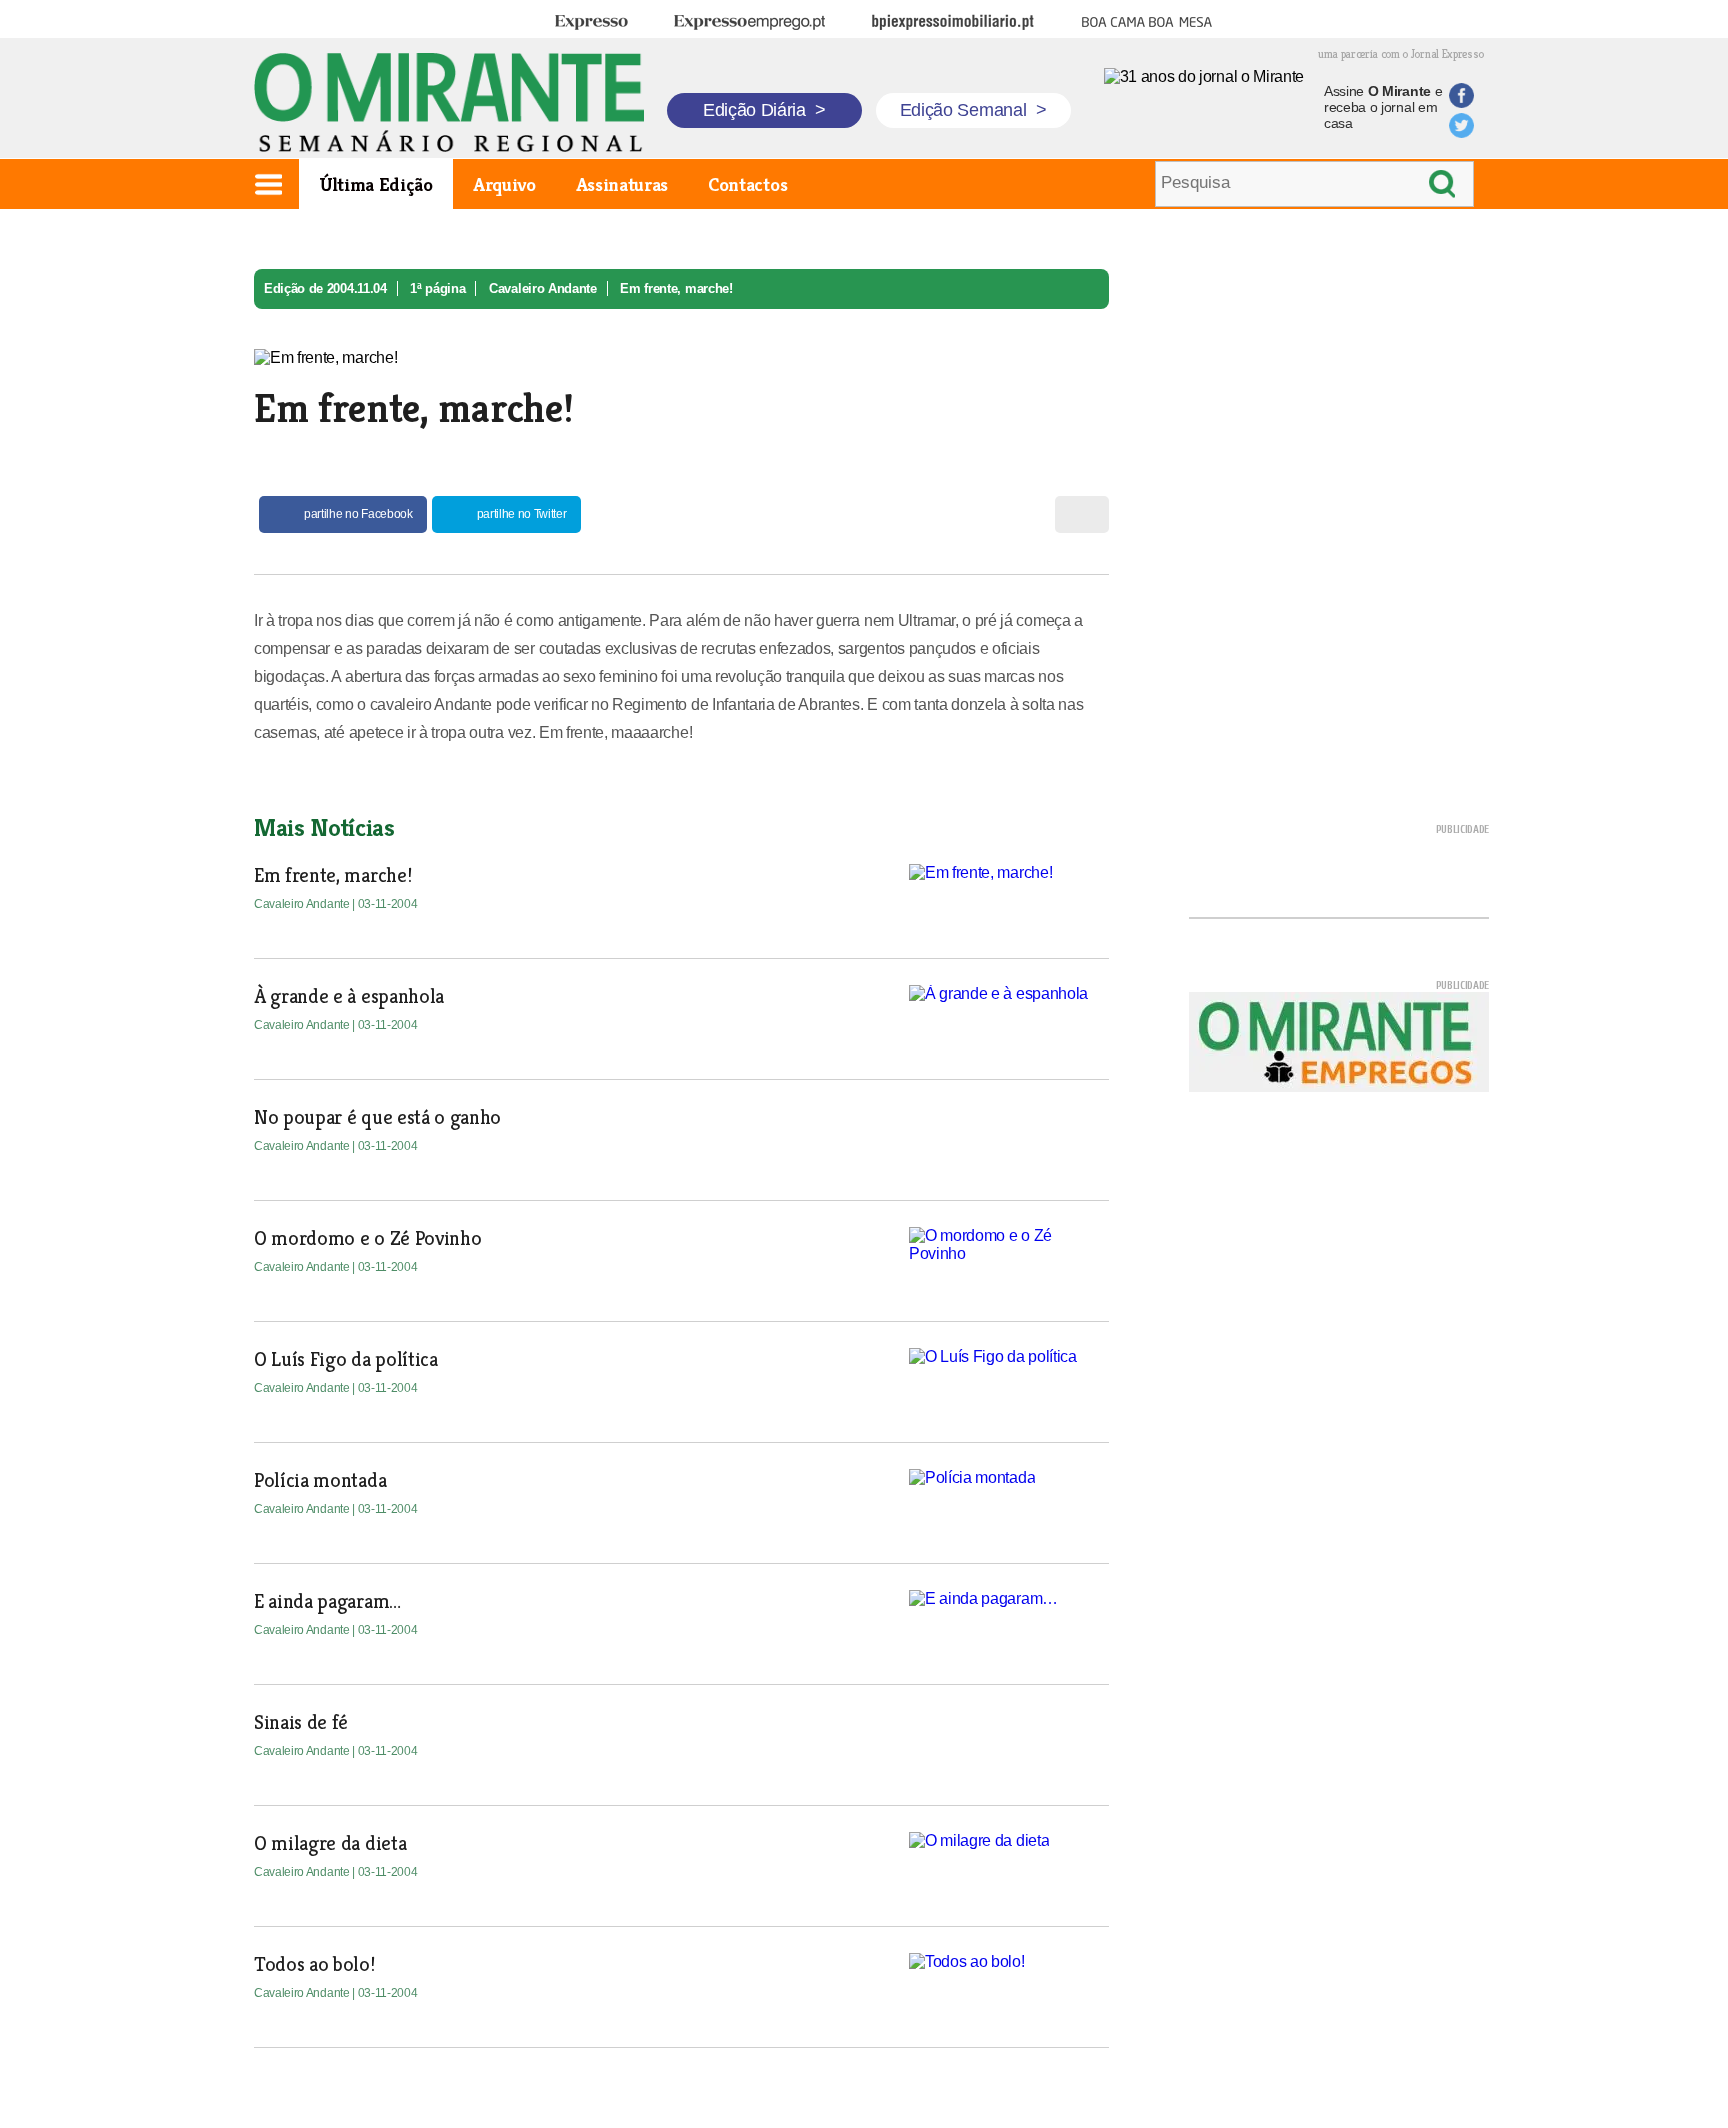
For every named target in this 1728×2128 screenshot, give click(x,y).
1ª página (437, 288)
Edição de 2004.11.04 (325, 288)
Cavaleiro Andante (543, 288)
